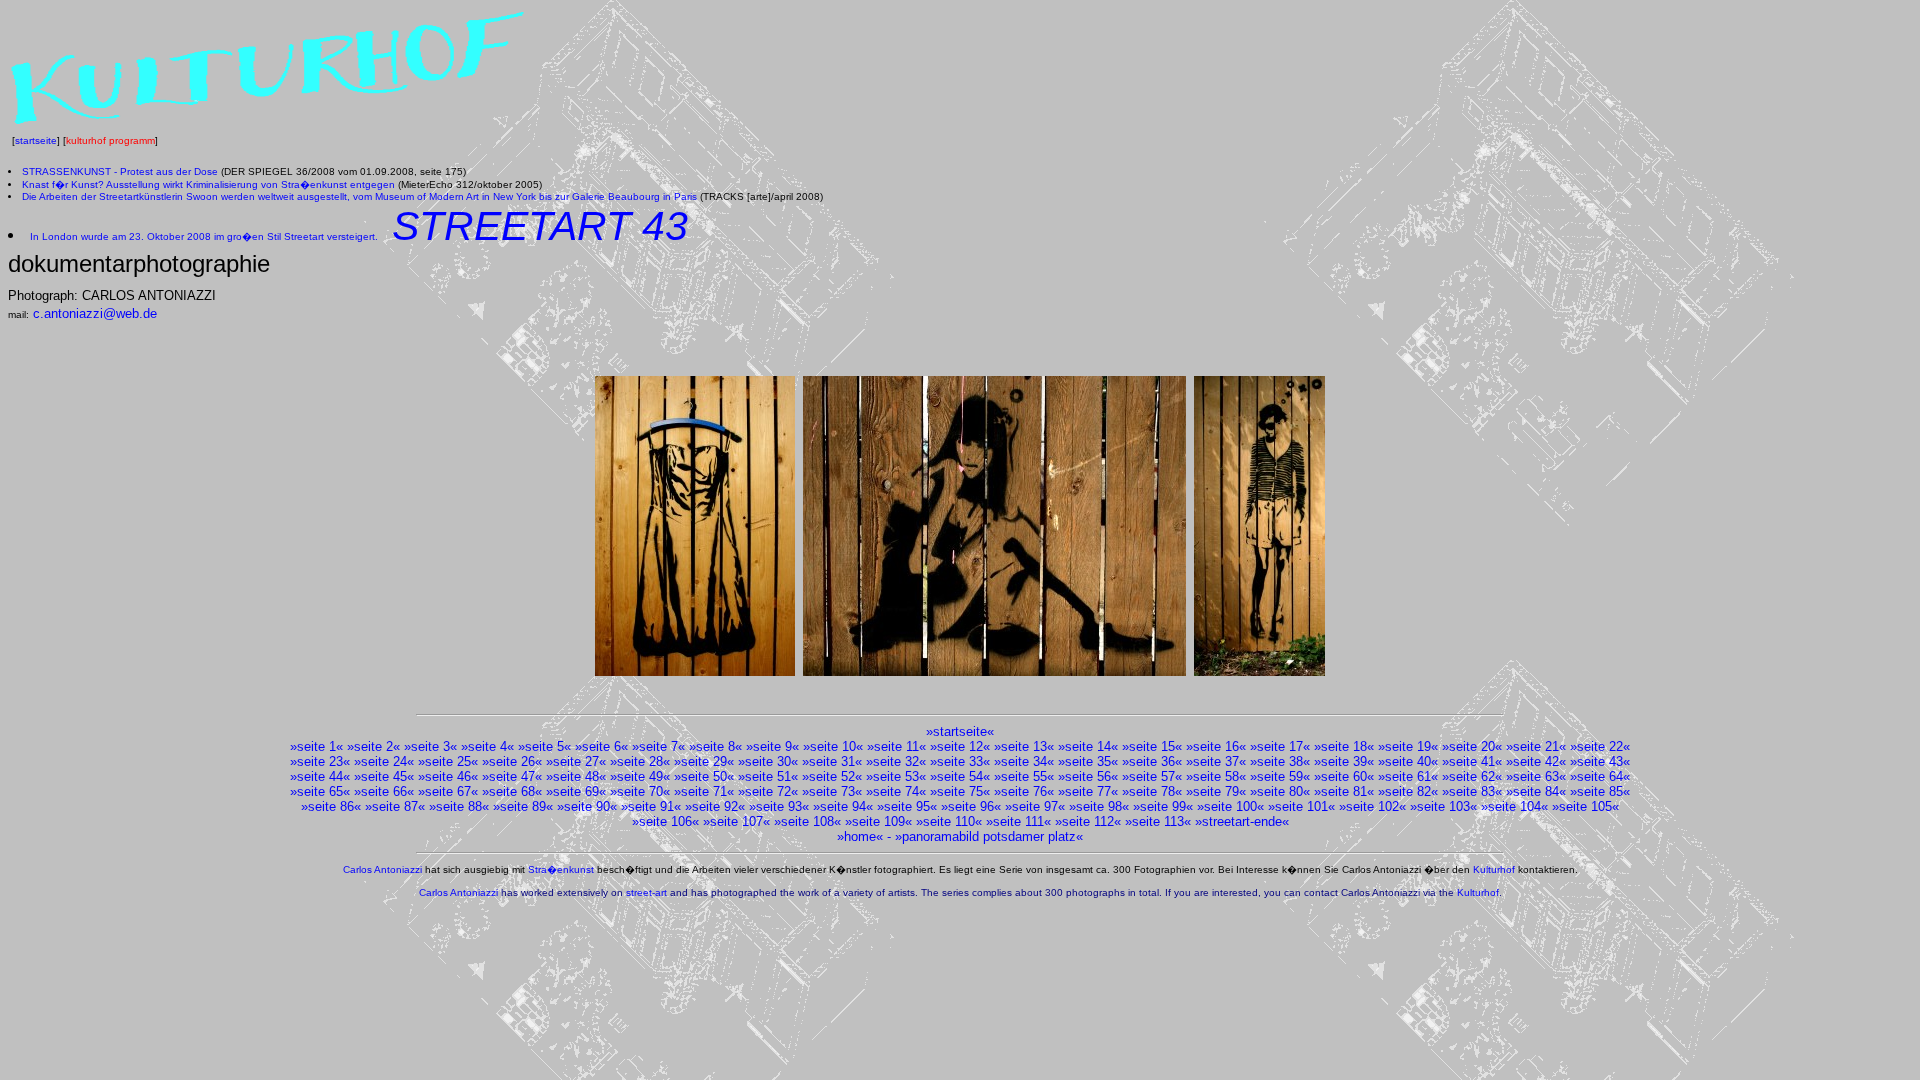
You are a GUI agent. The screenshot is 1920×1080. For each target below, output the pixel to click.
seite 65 (320, 791)
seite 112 (1088, 821)
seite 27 (576, 761)
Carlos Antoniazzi (382, 869)
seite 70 (640, 791)
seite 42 (1536, 761)
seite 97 (1035, 806)
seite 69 (576, 791)
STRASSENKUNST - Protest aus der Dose (120, 171)
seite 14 (1088, 746)
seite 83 (1472, 791)
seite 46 (448, 776)
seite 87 (395, 806)
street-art (646, 892)
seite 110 (949, 821)
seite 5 (544, 746)
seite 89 (523, 806)
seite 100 (1230, 806)
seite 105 (1585, 806)
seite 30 (768, 761)
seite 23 (320, 761)
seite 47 (512, 776)
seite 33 (960, 761)
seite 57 (1152, 776)
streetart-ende (1242, 821)
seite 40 (1408, 761)
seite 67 (448, 791)
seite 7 (658, 746)
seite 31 (832, 761)
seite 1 (316, 746)
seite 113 (1158, 821)
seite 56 (1088, 776)
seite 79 (1216, 791)
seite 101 (1301, 806)
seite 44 (320, 776)
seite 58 (1216, 776)
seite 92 (715, 806)
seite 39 (1344, 761)
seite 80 (1280, 791)
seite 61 (1408, 776)
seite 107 (736, 821)
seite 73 (832, 791)
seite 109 (878, 821)
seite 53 (896, 776)
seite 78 (1152, 791)
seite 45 (384, 776)
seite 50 (704, 776)
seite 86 (331, 806)
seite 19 (1408, 746)
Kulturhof (1494, 869)
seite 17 (1280, 746)
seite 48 (576, 776)
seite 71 (704, 791)
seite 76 (1024, 791)
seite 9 (772, 746)
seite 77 (1088, 791)
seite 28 (640, 761)
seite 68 (512, 791)
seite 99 (1163, 806)
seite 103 (1443, 806)
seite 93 (779, 806)
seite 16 (1216, 746)
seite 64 (1600, 776)
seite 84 (1536, 791)
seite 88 (459, 806)
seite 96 (971, 806)
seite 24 (384, 761)
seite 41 (1472, 761)
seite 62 (1472, 776)
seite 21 (1536, 746)
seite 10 (833, 746)
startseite (36, 140)
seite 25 (448, 761)
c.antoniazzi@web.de (95, 313)
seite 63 (1536, 776)
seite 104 (1514, 806)
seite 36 (1152, 761)
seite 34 (1024, 761)
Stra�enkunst (561, 869)
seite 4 (487, 746)
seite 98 (1099, 806)
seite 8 (715, 746)
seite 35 (1088, 761)
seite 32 (896, 761)
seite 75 (960, 791)
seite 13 (1024, 746)
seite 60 (1344, 776)
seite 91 (651, 806)
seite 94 (843, 806)
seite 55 (1024, 776)
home (860, 836)
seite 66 (384, 791)
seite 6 (601, 746)
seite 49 (640, 776)
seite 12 (960, 746)
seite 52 (832, 776)
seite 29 (704, 761)
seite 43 (1600, 761)
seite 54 (960, 776)
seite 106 (665, 821)
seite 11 (896, 746)
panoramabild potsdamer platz (989, 836)
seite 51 (768, 776)
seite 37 (1216, 761)
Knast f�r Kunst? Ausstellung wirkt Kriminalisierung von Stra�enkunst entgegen (208, 184)
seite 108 (807, 821)
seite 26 (512, 761)
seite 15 (1152, 746)
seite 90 (587, 806)
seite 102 (1372, 806)
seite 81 (1344, 791)
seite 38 (1280, 761)
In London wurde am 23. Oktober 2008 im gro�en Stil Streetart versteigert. (204, 236)
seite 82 (1408, 791)
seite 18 (1344, 746)
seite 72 (768, 791)
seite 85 (1600, 791)
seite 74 (896, 791)
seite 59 (1280, 776)
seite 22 (1600, 746)
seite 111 (1018, 821)
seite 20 (1472, 746)
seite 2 (373, 746)
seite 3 (430, 746)
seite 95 (907, 806)
